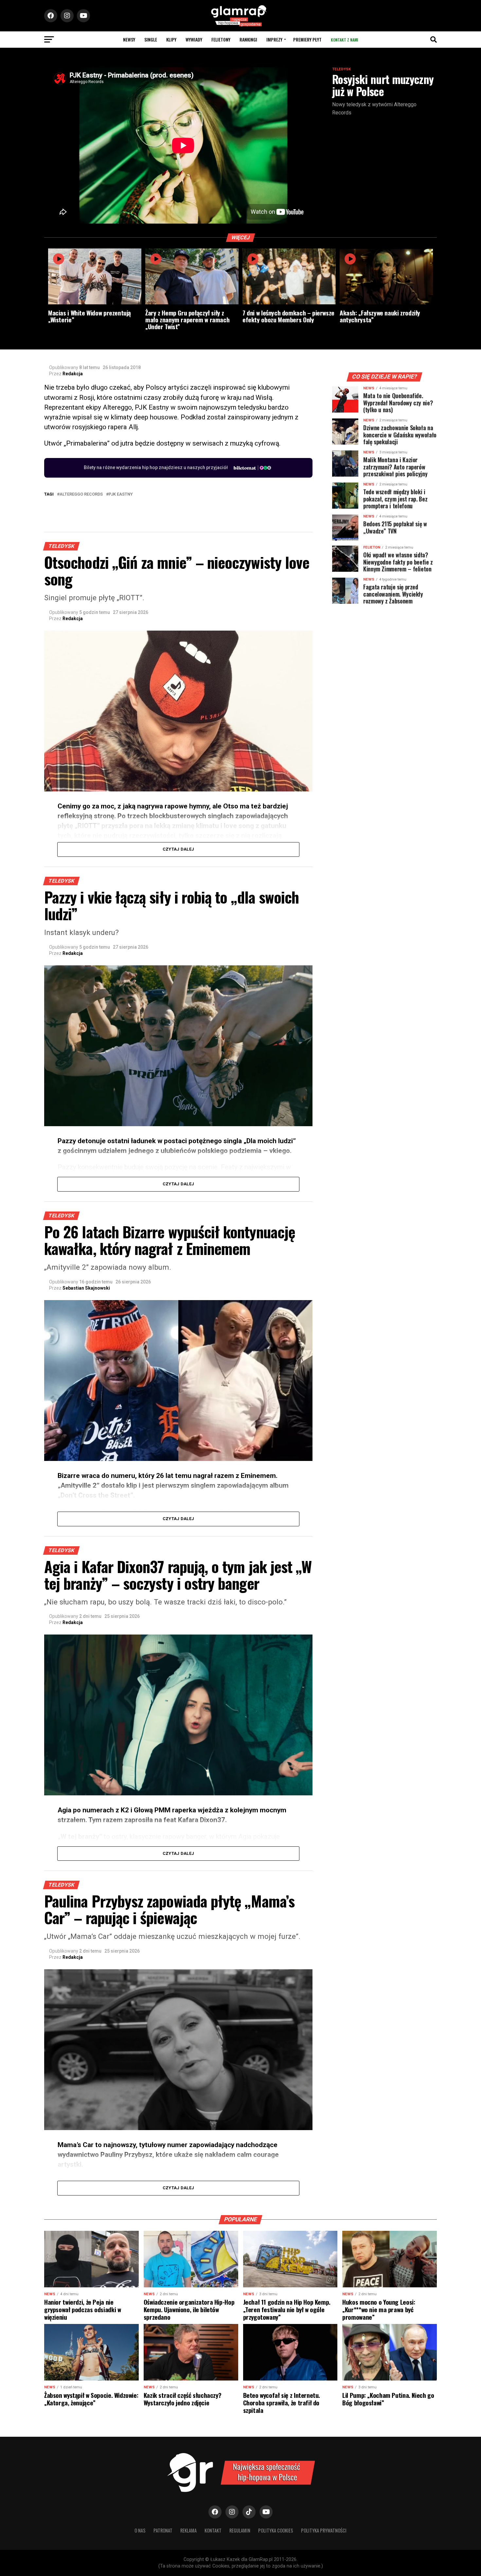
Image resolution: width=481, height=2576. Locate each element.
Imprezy (274, 39)
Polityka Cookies (276, 2530)
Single (151, 39)
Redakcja (73, 374)
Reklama (188, 2530)
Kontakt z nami (344, 40)
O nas (140, 2530)
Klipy (171, 39)
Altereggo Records (81, 494)
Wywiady (194, 39)
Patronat (163, 2530)
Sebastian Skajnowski (86, 1288)
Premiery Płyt (307, 39)
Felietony (221, 39)
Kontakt (213, 2530)
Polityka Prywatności (324, 2530)
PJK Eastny (121, 494)
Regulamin (240, 2530)
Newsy (129, 39)
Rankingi (248, 39)
